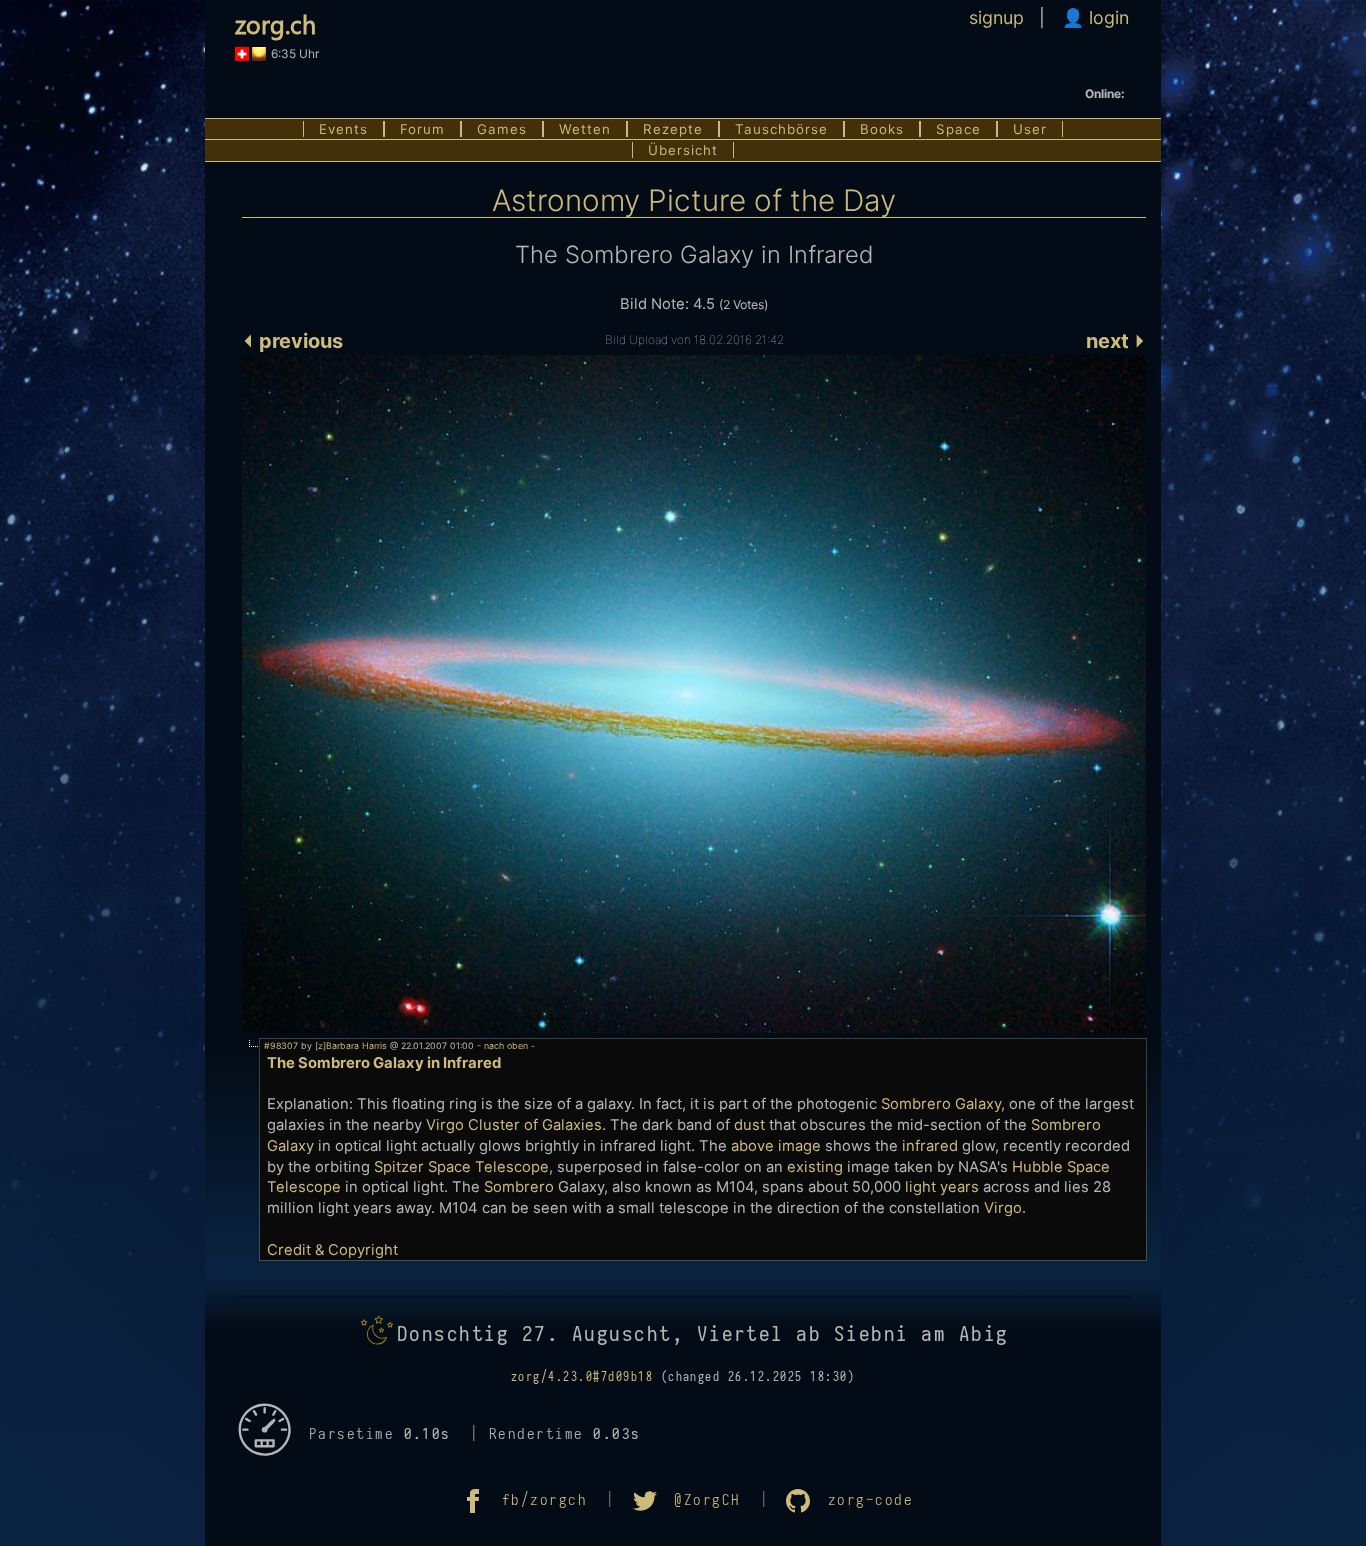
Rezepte (673, 129)
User (1030, 129)
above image (776, 1146)
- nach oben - (504, 1045)
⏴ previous (292, 341)
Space (958, 129)
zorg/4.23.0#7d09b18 (582, 1377)
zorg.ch (275, 23)
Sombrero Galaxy (941, 1104)
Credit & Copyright (332, 1250)
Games (502, 129)
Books (882, 129)
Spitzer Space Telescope (461, 1167)
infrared (930, 1146)
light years (942, 1187)
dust (749, 1125)
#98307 (281, 1045)
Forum (422, 129)
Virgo (1003, 1208)
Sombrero (519, 1187)
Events (343, 129)
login (1106, 17)
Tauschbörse (781, 129)
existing (815, 1167)
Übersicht (683, 150)
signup (996, 17)
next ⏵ (1116, 341)
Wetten (585, 129)
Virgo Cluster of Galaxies (514, 1125)
